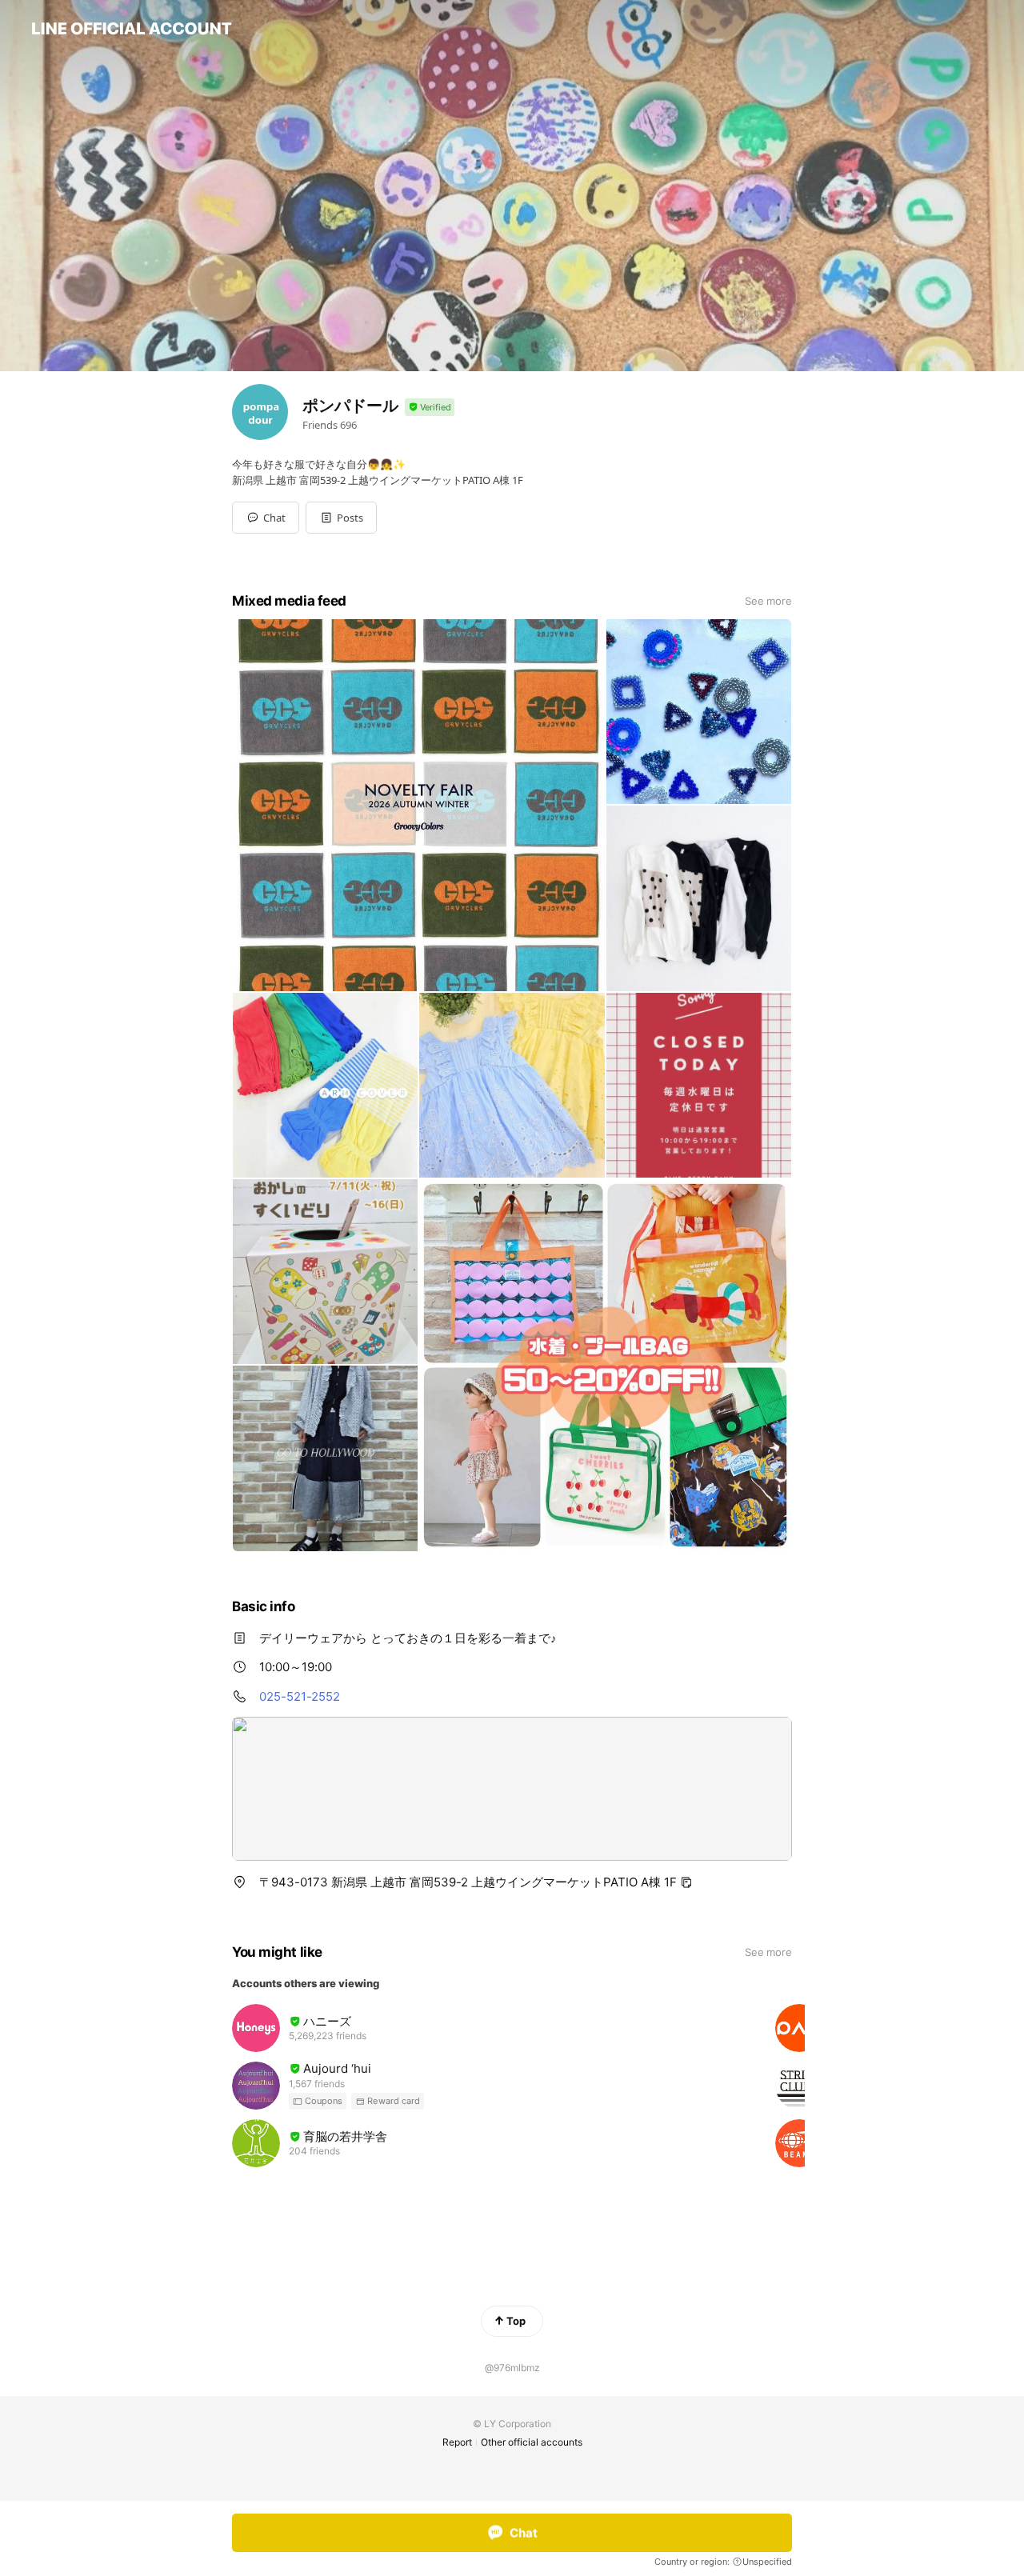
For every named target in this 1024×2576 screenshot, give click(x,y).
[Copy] (686, 1882)
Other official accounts (532, 2442)
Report (457, 2442)
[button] (341, 518)
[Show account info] (430, 408)
